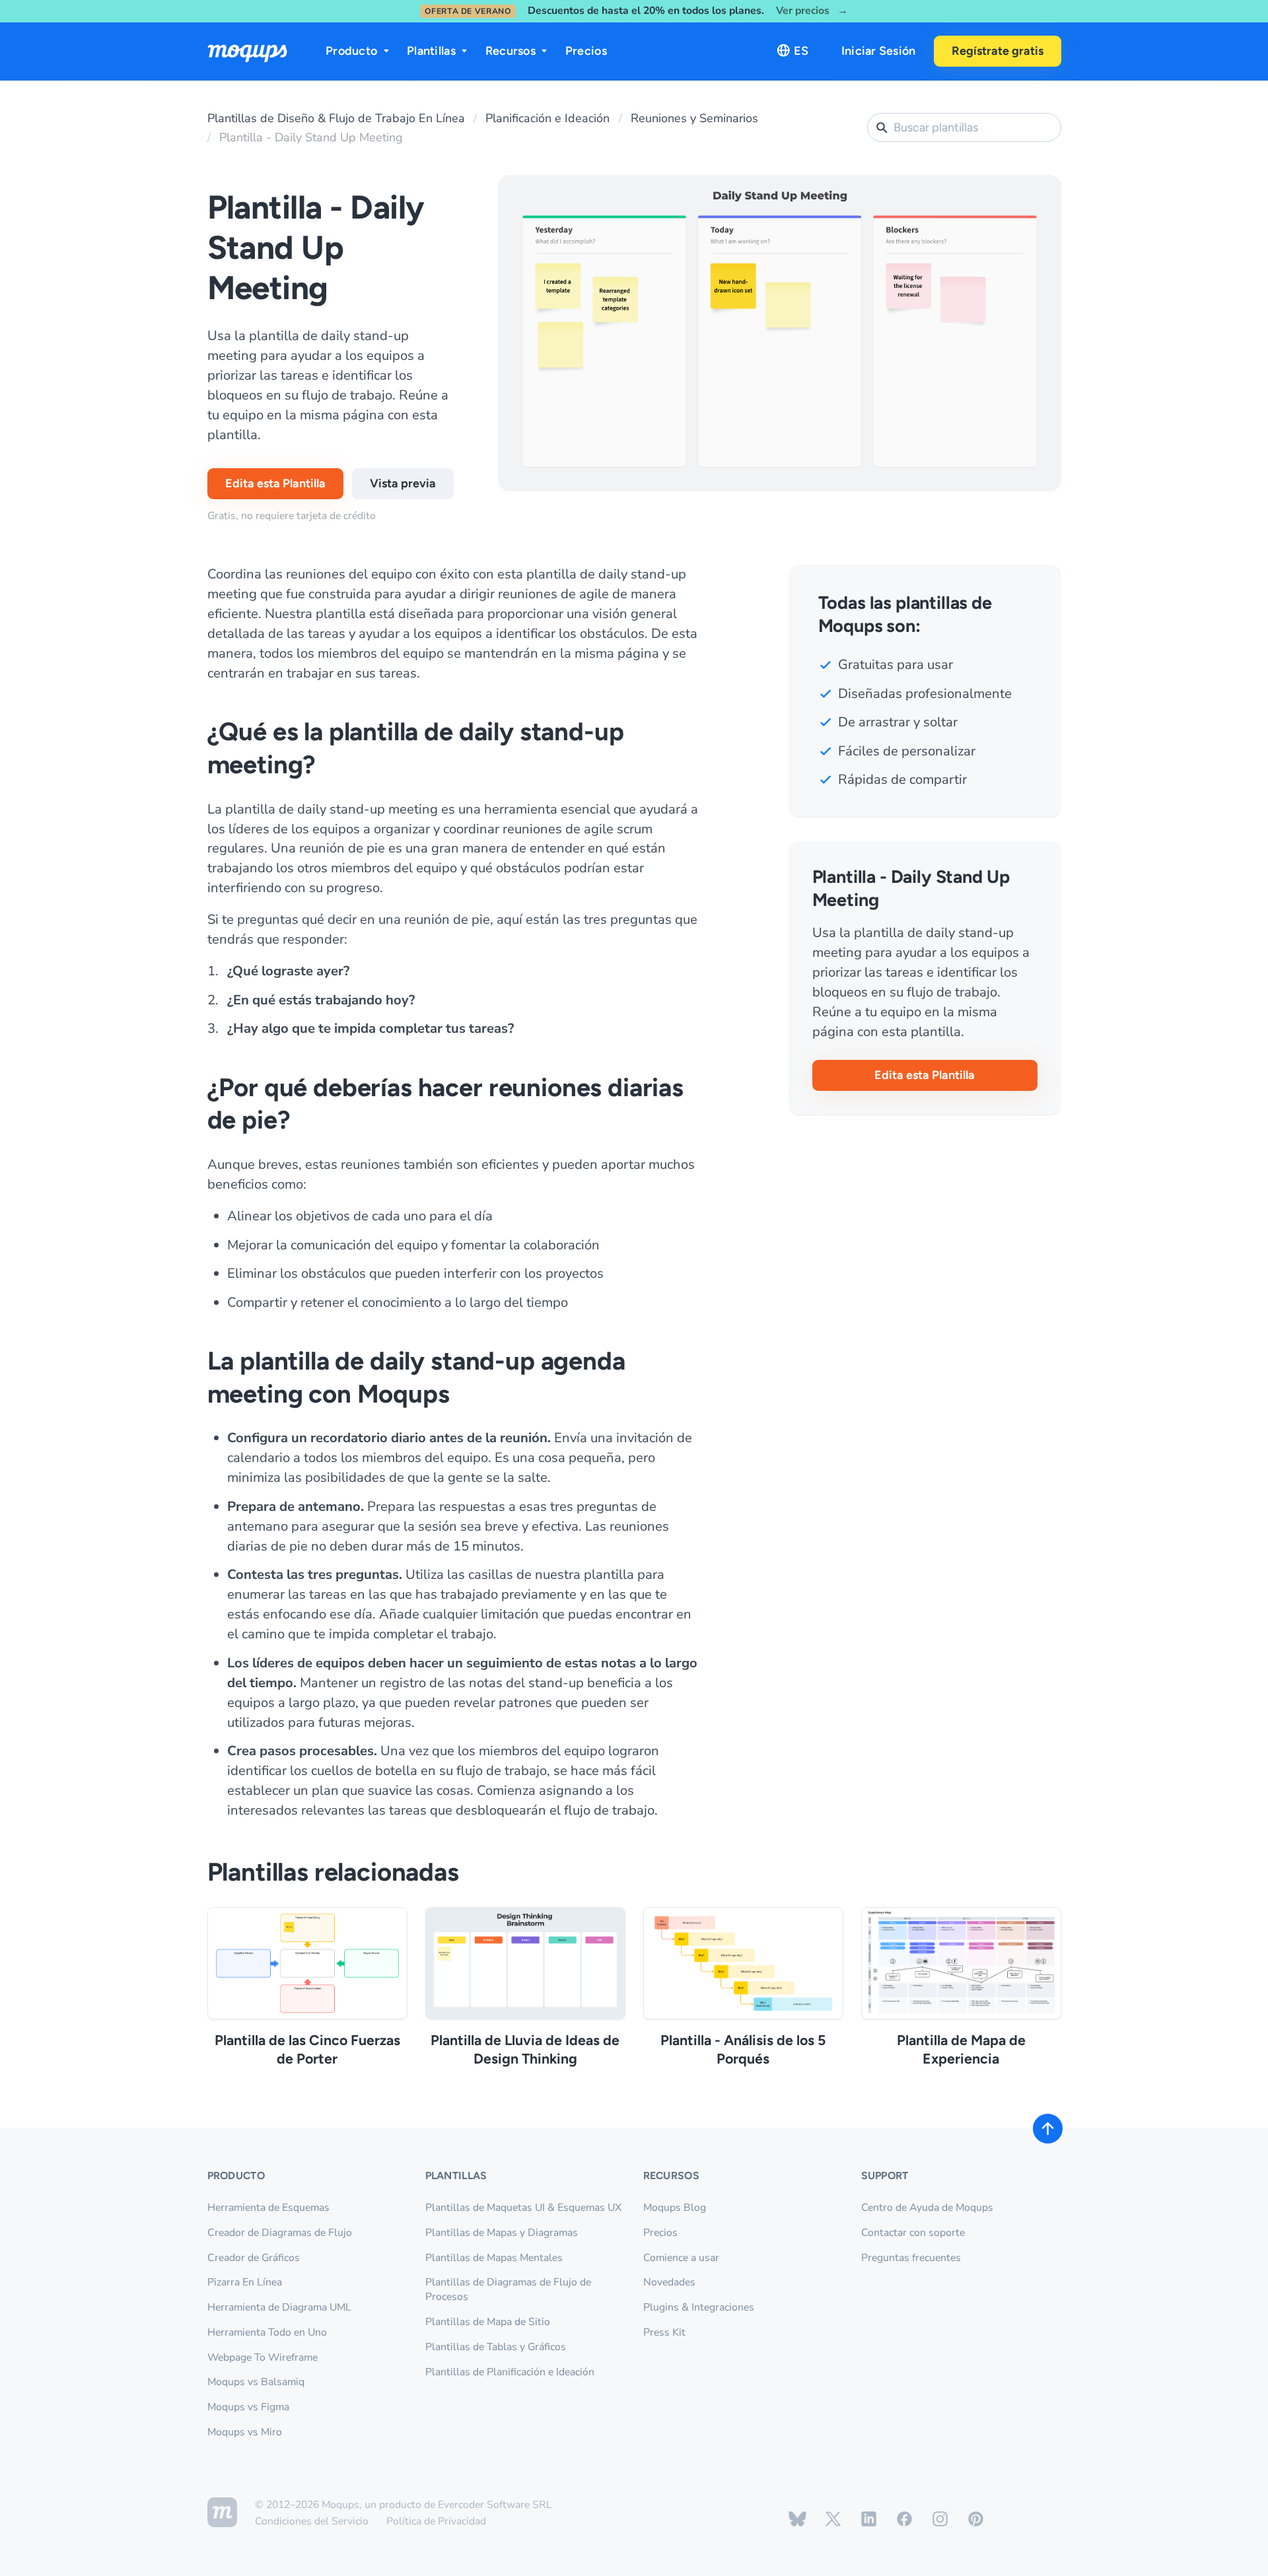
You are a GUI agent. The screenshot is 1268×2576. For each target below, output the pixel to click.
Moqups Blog (675, 2208)
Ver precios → (812, 11)
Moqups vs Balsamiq (256, 2382)
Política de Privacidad (436, 2521)
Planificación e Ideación (547, 118)
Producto (351, 51)
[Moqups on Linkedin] (869, 2519)
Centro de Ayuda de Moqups (927, 2208)
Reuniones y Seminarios (694, 118)
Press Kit (664, 2332)
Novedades (669, 2282)
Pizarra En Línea (245, 2282)
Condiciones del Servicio (312, 2521)
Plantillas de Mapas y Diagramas (502, 2233)
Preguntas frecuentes (911, 2258)
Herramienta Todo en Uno (267, 2332)
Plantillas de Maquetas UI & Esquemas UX (523, 2208)
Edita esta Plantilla (275, 483)
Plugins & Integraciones (699, 2307)
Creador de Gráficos (254, 2258)
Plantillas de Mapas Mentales (494, 2258)
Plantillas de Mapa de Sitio (488, 2322)
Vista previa (403, 483)
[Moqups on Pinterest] (976, 2519)
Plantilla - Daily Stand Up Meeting (311, 137)
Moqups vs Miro (245, 2432)
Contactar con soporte (913, 2233)
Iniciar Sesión (879, 51)
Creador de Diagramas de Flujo (280, 2233)
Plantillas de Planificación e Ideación (510, 2372)
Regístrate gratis (998, 51)
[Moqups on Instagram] (940, 2519)
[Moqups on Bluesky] (797, 2519)
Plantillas (431, 51)
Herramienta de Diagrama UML (279, 2307)
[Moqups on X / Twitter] (833, 2519)
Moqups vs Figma (248, 2407)
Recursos (511, 51)
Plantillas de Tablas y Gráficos (496, 2347)
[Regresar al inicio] (1048, 2129)
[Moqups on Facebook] (904, 2519)
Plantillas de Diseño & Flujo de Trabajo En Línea (336, 118)
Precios (586, 51)
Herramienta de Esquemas (268, 2208)
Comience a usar (681, 2258)
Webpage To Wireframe (263, 2357)
